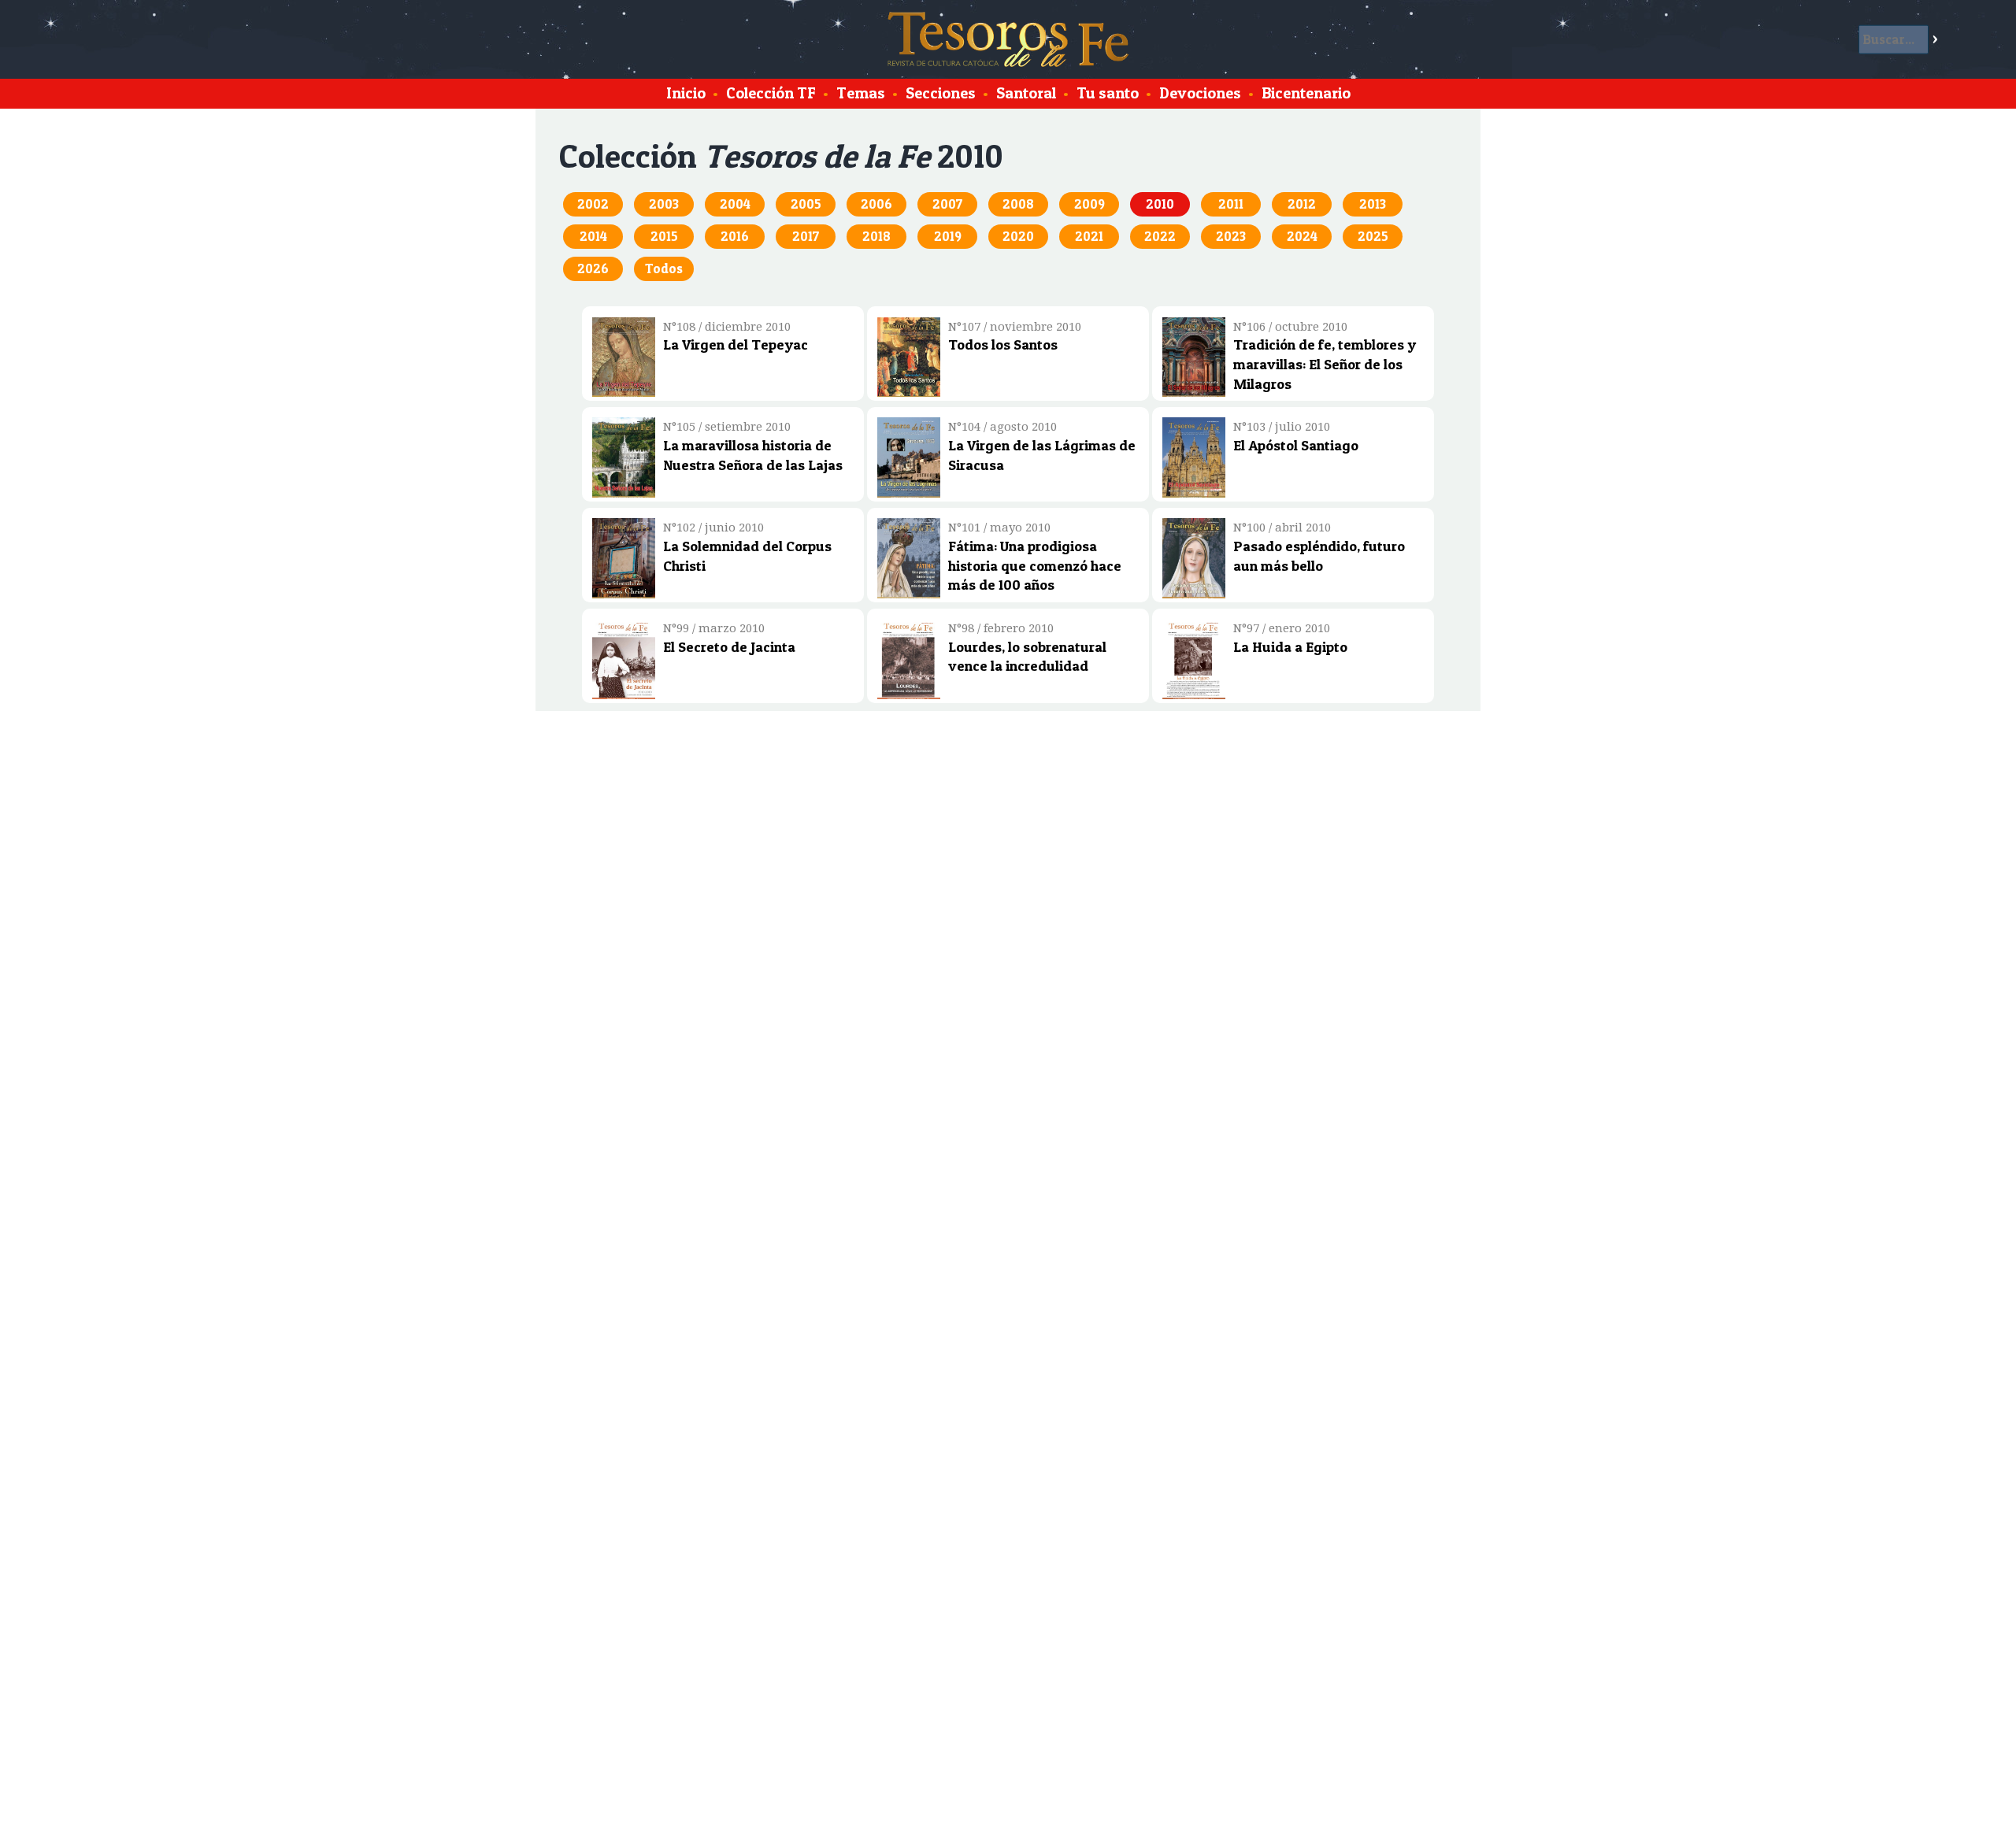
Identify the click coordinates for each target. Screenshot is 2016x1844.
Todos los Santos (1003, 344)
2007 (947, 204)
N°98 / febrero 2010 (1001, 628)
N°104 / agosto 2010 (1002, 427)
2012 (1302, 204)
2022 (1160, 236)
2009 (1090, 204)
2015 (664, 236)
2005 (806, 204)
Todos (664, 268)
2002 (593, 204)
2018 (876, 236)
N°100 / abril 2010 (1282, 528)
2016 (735, 236)
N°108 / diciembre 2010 (727, 327)
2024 (1302, 236)
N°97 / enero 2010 (1282, 628)
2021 (1089, 236)
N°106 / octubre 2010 (1290, 327)
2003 (664, 204)
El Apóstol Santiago (1296, 445)
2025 (1373, 236)
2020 (1018, 236)
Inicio (686, 93)
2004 (735, 204)
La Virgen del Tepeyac (736, 344)
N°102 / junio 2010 (713, 528)
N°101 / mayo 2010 (999, 528)
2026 (593, 268)
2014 (593, 236)
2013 (1373, 204)
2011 (1231, 204)
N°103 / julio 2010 (1282, 427)
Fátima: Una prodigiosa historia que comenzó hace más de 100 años (1035, 565)
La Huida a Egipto (1290, 646)
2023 (1231, 236)
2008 (1018, 204)
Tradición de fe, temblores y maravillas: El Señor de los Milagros (1325, 364)
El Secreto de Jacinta (729, 646)
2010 (1160, 204)
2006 (876, 204)
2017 (806, 236)
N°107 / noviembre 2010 (1015, 327)
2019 (948, 236)
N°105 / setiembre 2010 (727, 427)
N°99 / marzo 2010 (714, 628)
